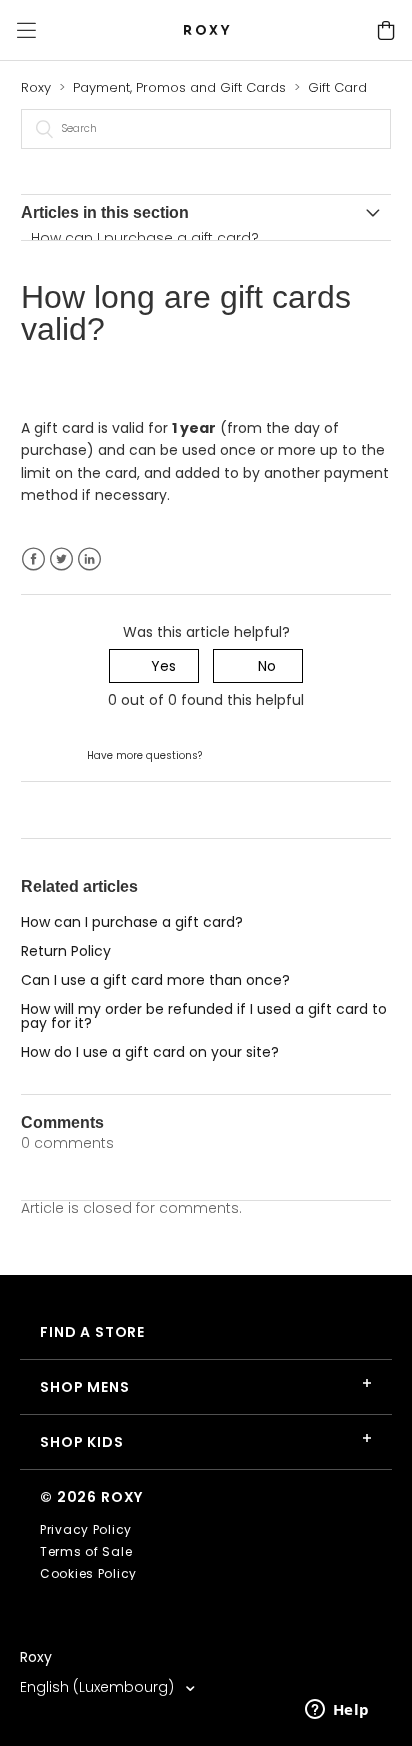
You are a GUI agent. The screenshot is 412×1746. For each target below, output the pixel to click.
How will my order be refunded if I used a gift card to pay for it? (204, 1016)
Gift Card (337, 87)
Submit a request (265, 754)
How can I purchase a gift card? (145, 238)
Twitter (61, 559)
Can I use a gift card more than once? (155, 980)
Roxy (36, 87)
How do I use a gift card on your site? (150, 1052)
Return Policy (66, 951)
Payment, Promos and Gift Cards (179, 87)
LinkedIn (89, 559)
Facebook (33, 559)
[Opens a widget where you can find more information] (337, 1711)
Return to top (67, 809)
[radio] (154, 666)
